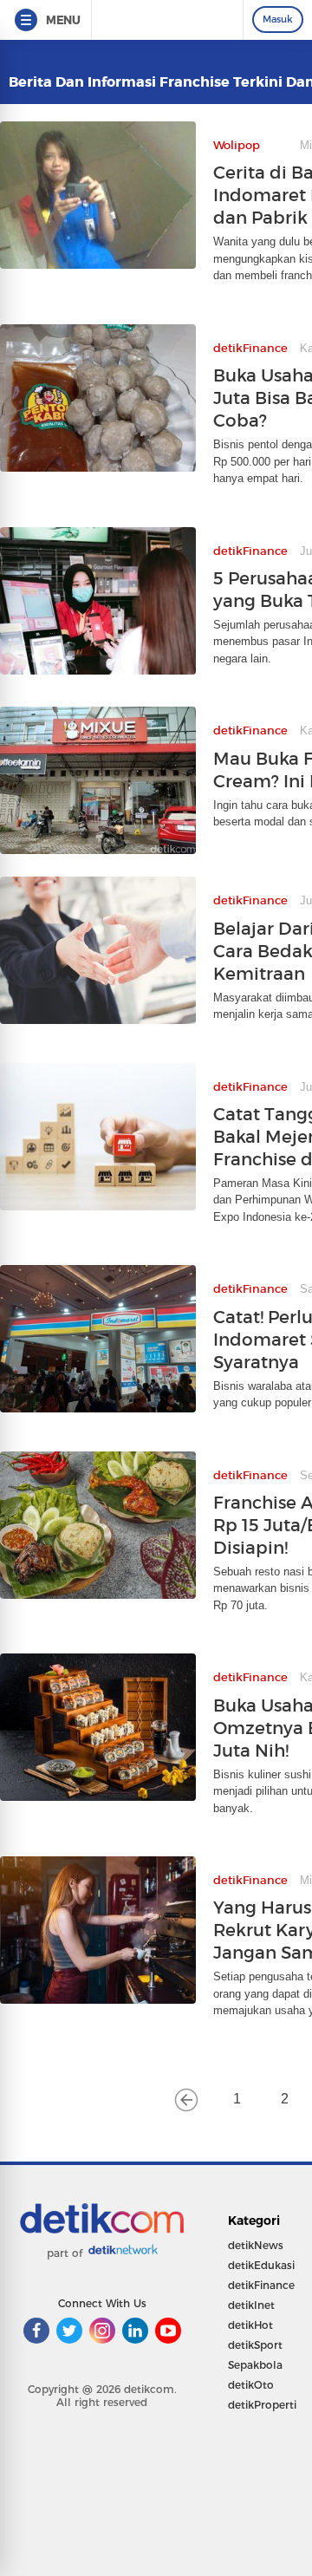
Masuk (278, 19)
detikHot (250, 2325)
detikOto (251, 2385)
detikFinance (261, 2285)
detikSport (255, 2345)
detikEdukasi (261, 2265)
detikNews (256, 2245)
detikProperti (262, 2405)
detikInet (251, 2305)
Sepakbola (255, 2365)
